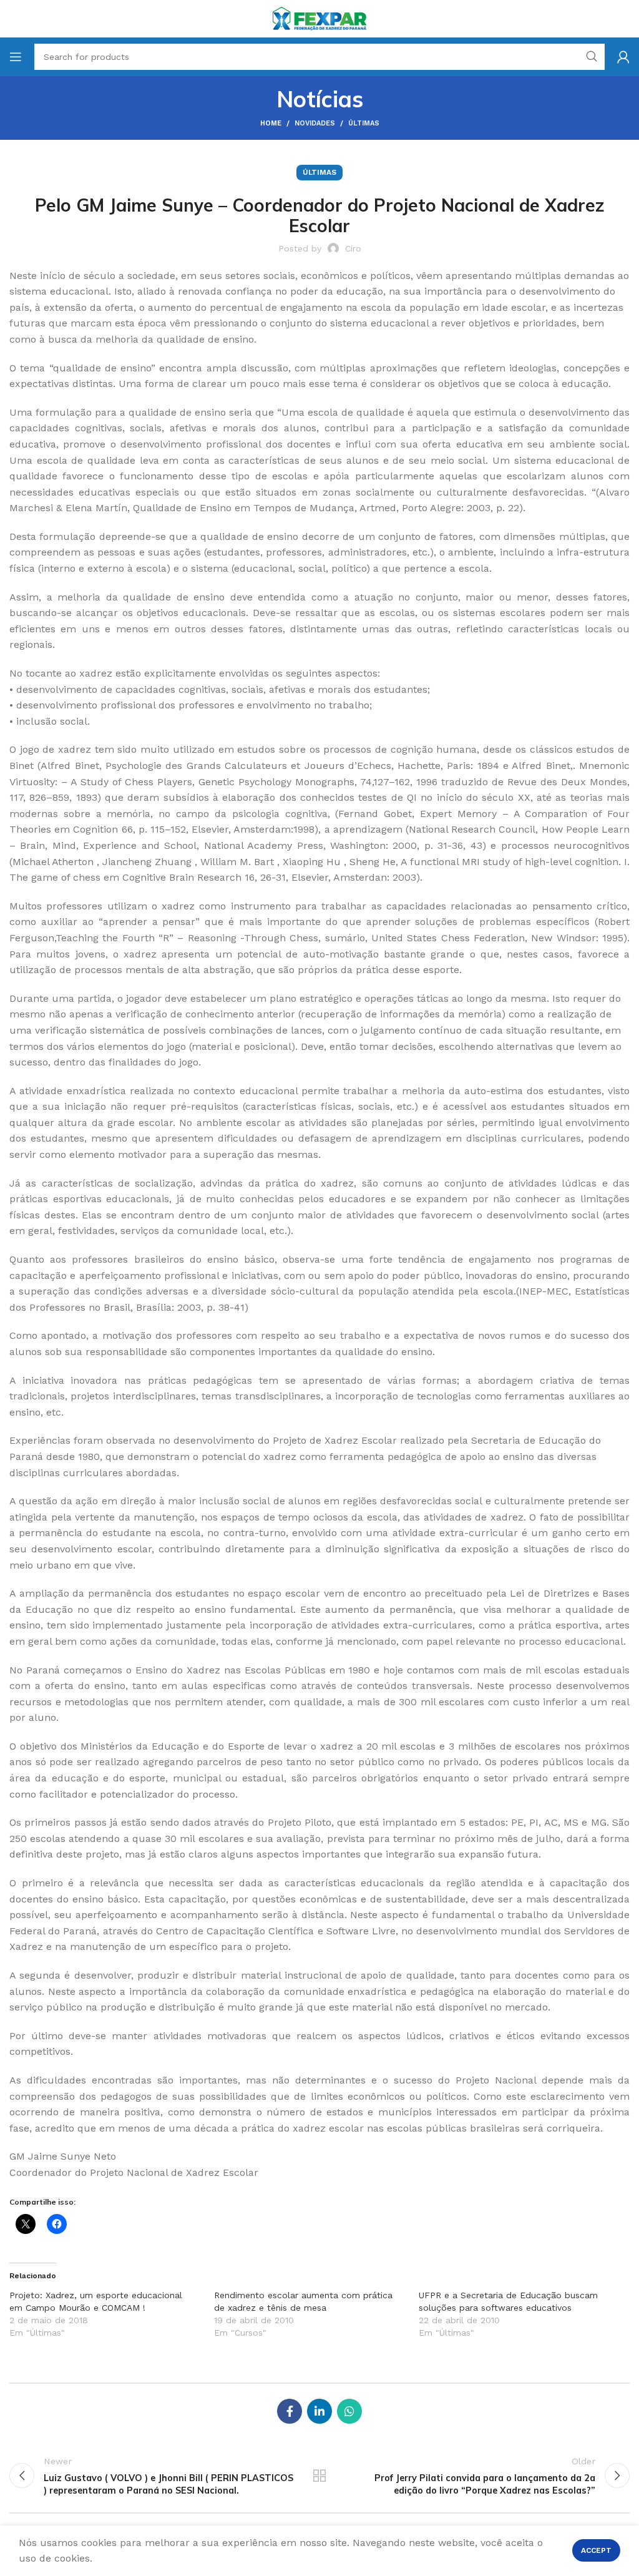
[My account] (623, 57)
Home (271, 123)
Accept (596, 2550)
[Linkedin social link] (319, 2411)
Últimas (364, 123)
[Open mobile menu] (16, 57)
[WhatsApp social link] (349, 2411)
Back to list (319, 2476)
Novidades (315, 123)
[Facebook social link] (290, 2411)
